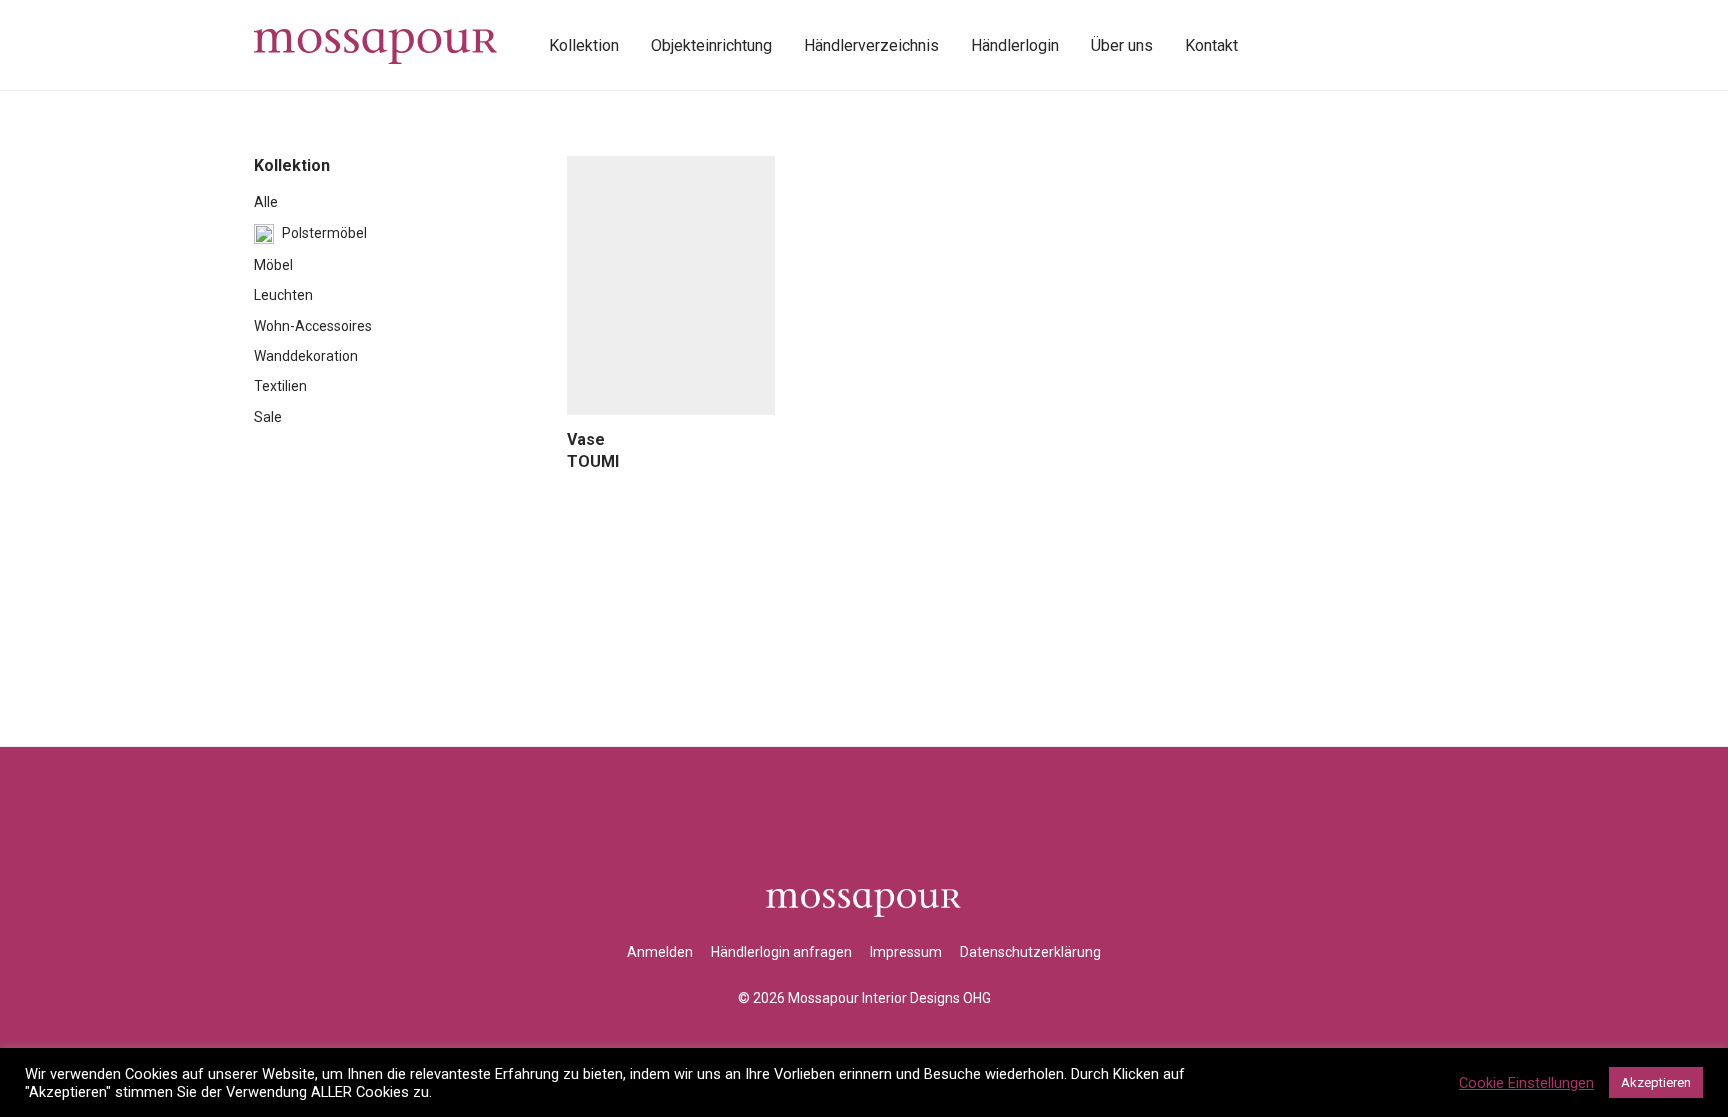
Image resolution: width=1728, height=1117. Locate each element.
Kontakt (1211, 45)
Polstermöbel (324, 233)
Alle (266, 202)
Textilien (280, 386)
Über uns (1122, 45)
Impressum (906, 952)
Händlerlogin (1015, 45)
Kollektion (584, 45)
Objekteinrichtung (711, 45)
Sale (268, 417)
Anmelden (660, 952)
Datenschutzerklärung (1030, 952)
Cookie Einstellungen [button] (1526, 1083)
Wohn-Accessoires (313, 326)
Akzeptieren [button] (1656, 1082)
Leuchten (283, 295)
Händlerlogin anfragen (781, 952)
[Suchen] (1276, 46)
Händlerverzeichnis (871, 45)
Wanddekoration (306, 356)
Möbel (273, 265)
